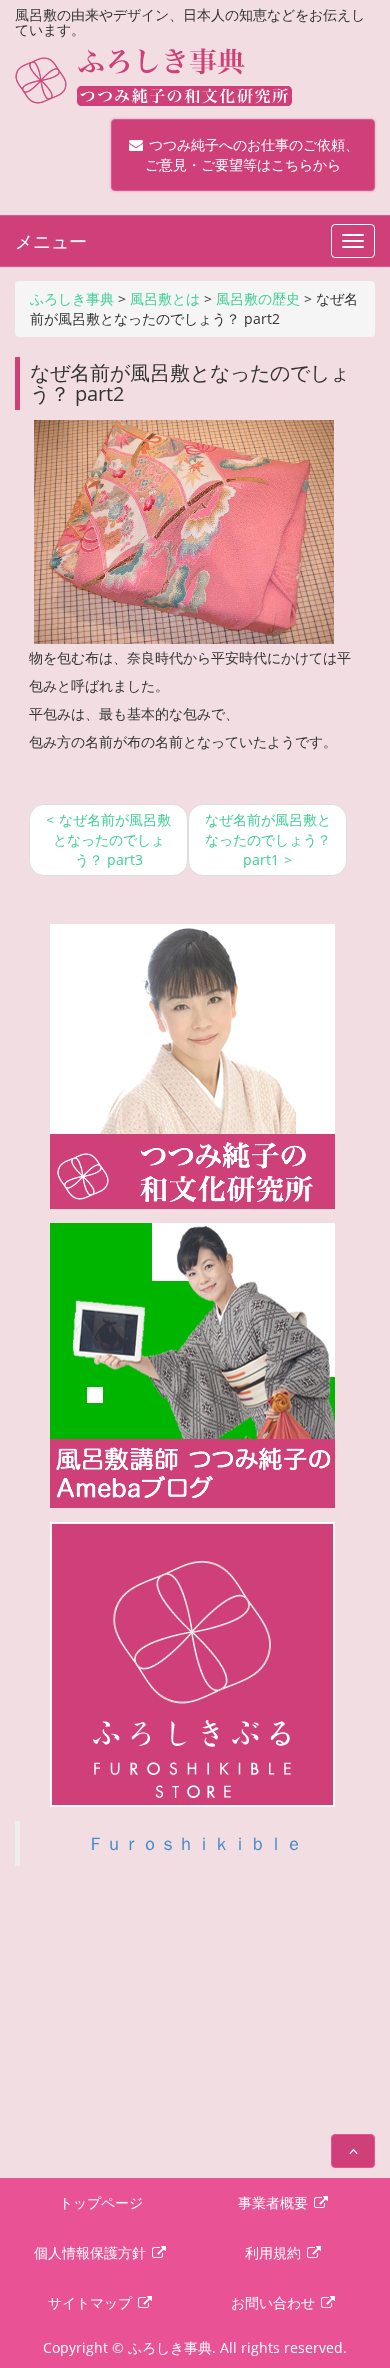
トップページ (101, 2202)
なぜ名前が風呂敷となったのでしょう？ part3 (112, 839)
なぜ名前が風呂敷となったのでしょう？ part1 (268, 839)
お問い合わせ (275, 2302)
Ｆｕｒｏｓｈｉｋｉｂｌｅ (195, 1843)
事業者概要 (275, 2202)
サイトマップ (92, 2302)
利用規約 (275, 2252)
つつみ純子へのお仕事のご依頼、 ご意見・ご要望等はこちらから (243, 154)
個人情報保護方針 (92, 2252)
